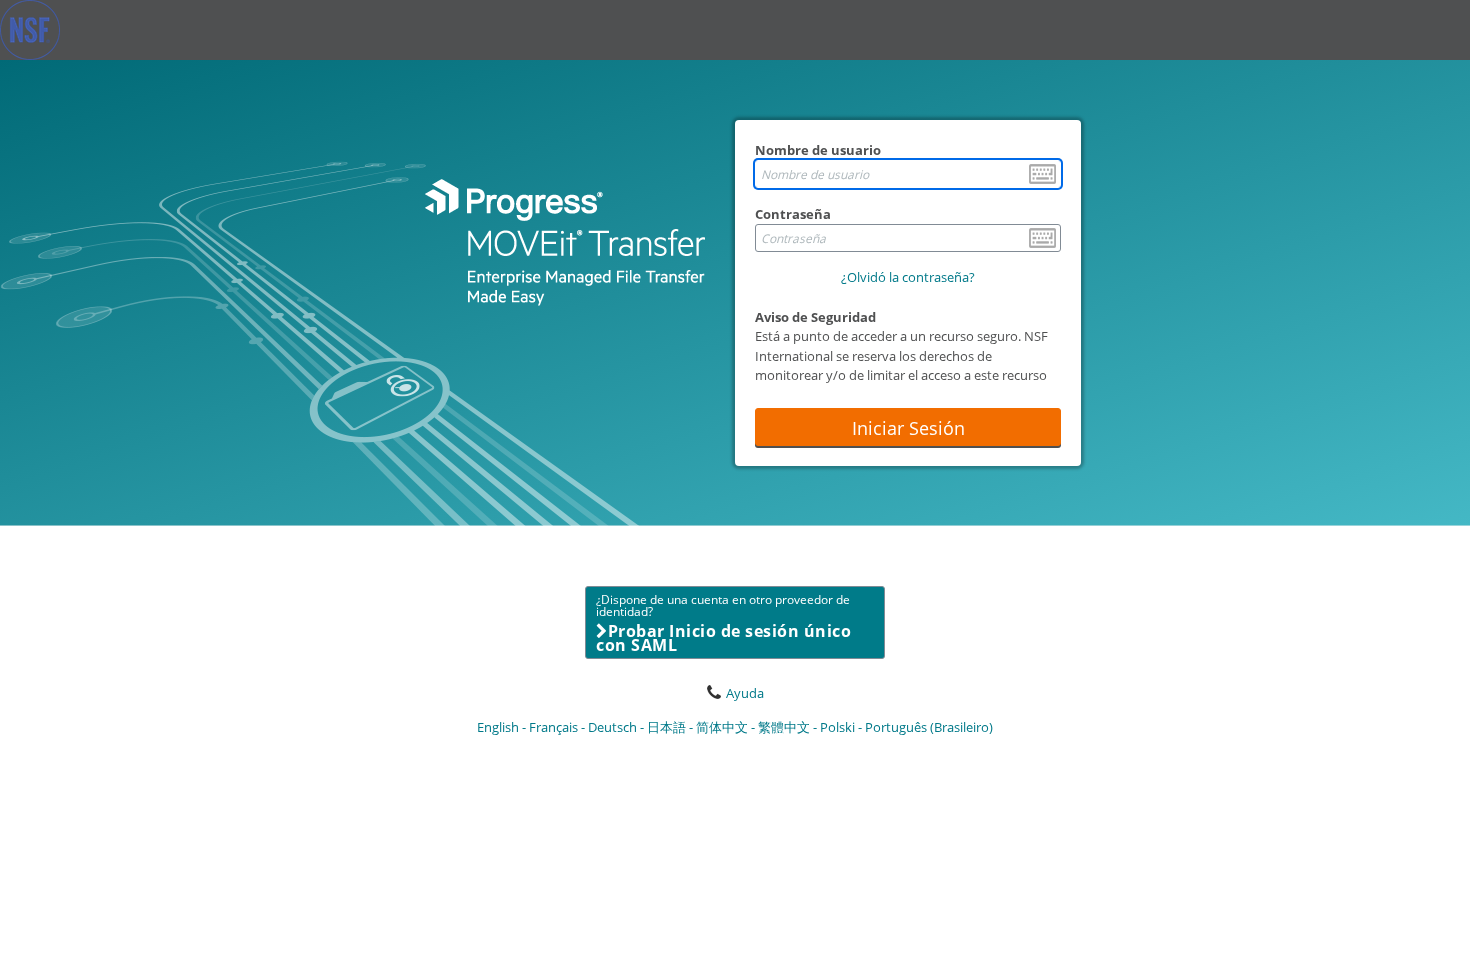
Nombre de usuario (818, 150)
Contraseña (793, 214)
